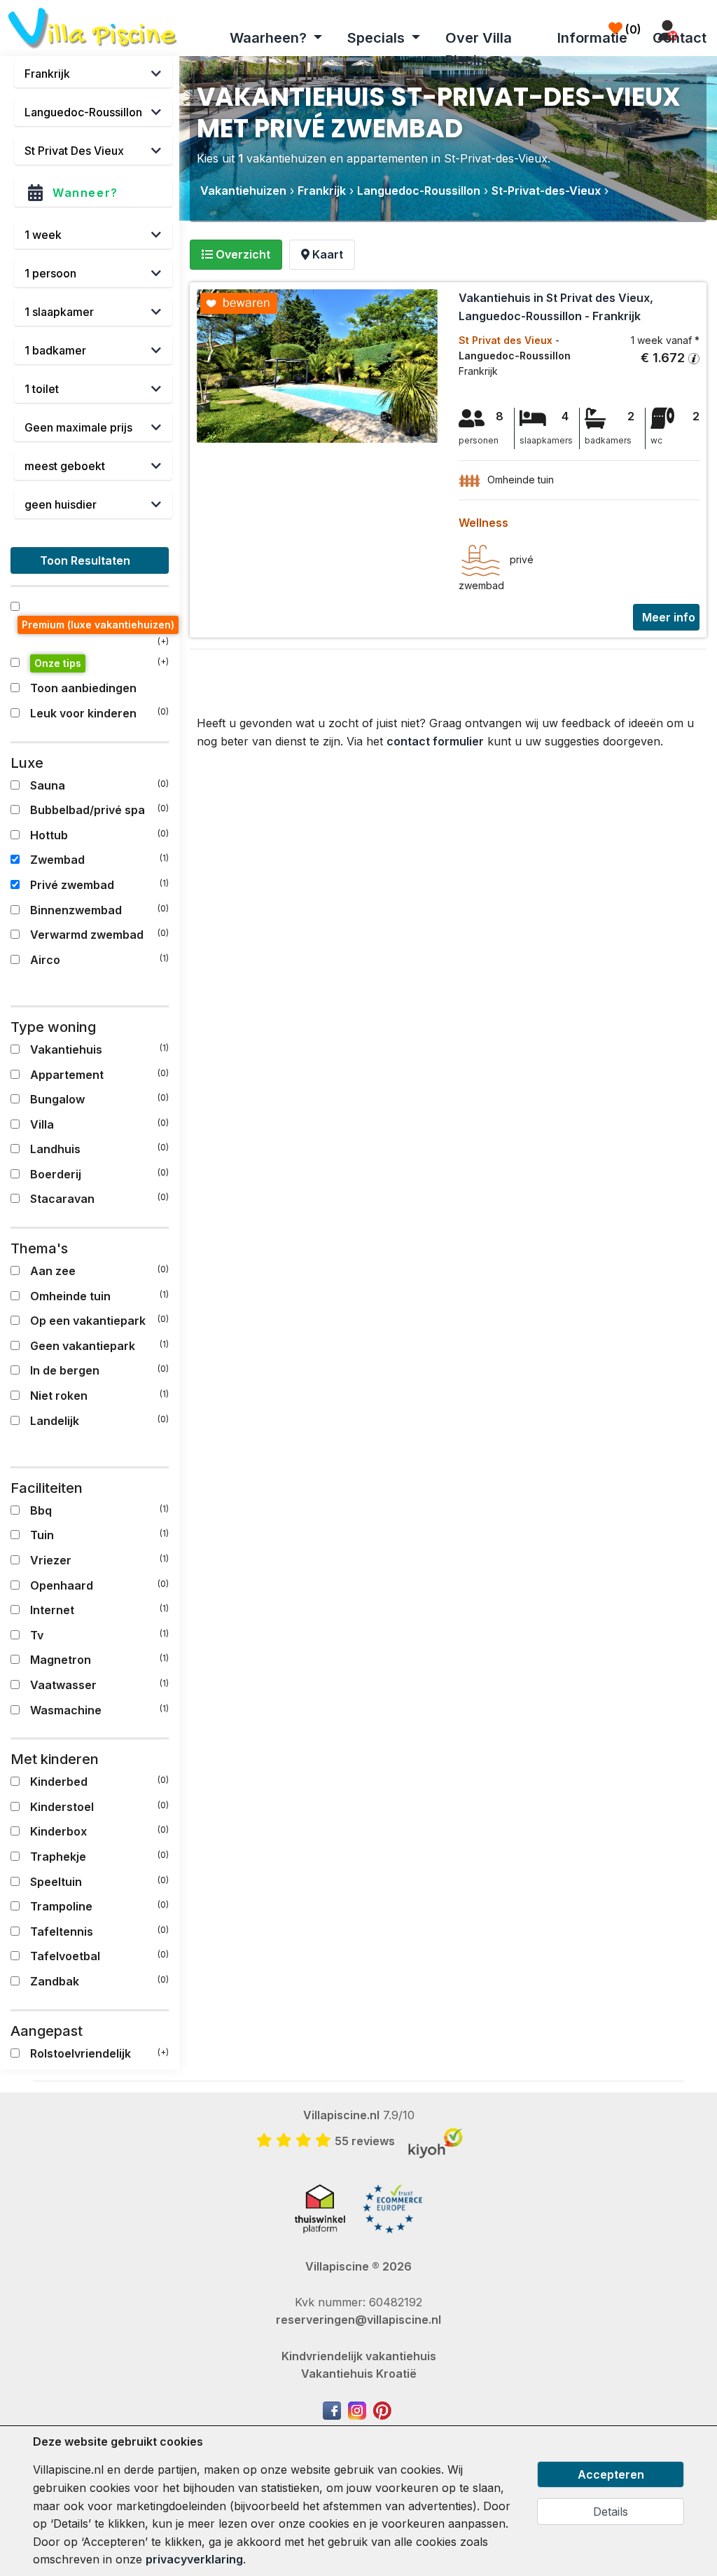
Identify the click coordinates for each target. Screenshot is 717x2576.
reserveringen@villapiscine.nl (358, 2320)
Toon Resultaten (86, 560)
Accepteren (611, 2474)
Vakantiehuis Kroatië (359, 2374)
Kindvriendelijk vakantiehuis (359, 2356)
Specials (378, 38)
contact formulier (435, 741)
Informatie (592, 38)
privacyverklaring (194, 2559)
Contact (680, 38)
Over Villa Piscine (479, 49)
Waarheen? (270, 38)
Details (611, 2512)
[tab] (236, 255)
